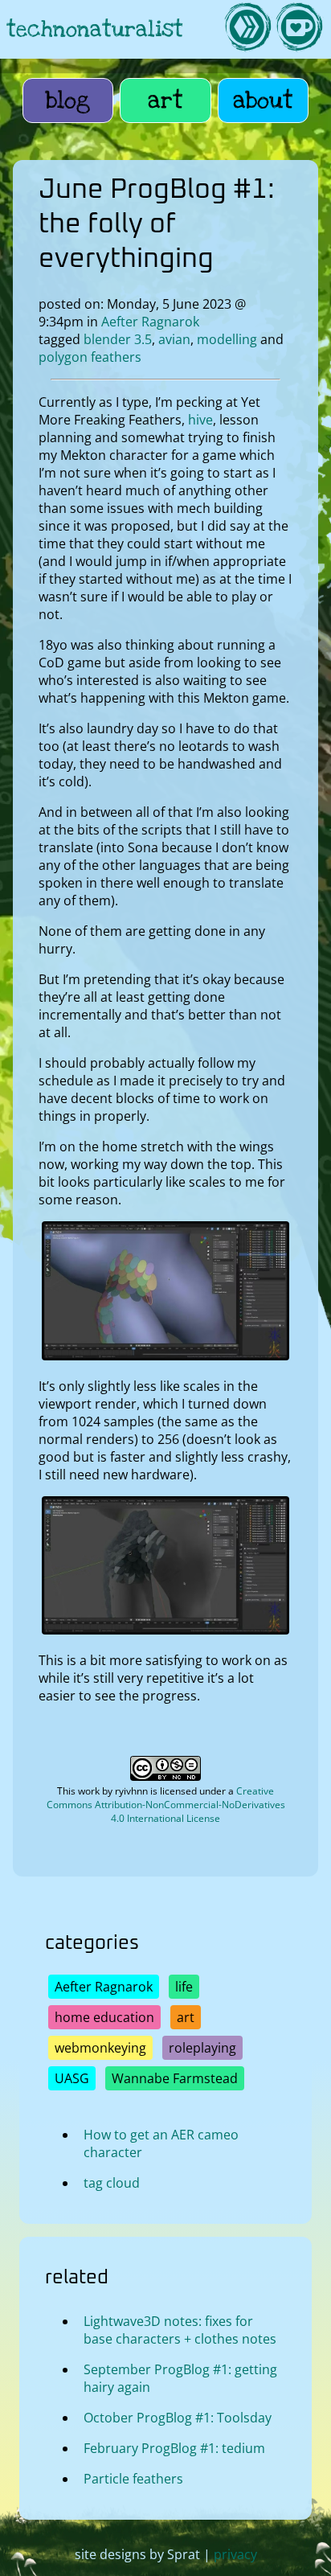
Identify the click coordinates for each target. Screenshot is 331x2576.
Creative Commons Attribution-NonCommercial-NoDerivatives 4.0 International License (166, 1805)
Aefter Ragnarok (150, 322)
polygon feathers (90, 357)
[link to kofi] (299, 29)
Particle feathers (133, 2479)
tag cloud (112, 2183)
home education (104, 2017)
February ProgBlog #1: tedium (174, 2448)
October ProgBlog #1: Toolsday (178, 2418)
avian (174, 339)
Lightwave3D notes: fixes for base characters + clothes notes (180, 2330)
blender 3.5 (118, 339)
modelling (227, 339)
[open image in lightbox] (166, 1356)
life (184, 1987)
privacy (235, 2554)
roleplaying (202, 2048)
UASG (72, 2078)
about (263, 100)
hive (200, 420)
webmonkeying (100, 2048)
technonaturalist (95, 29)
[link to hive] (247, 29)
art (165, 100)
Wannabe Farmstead (175, 2078)
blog (68, 100)
